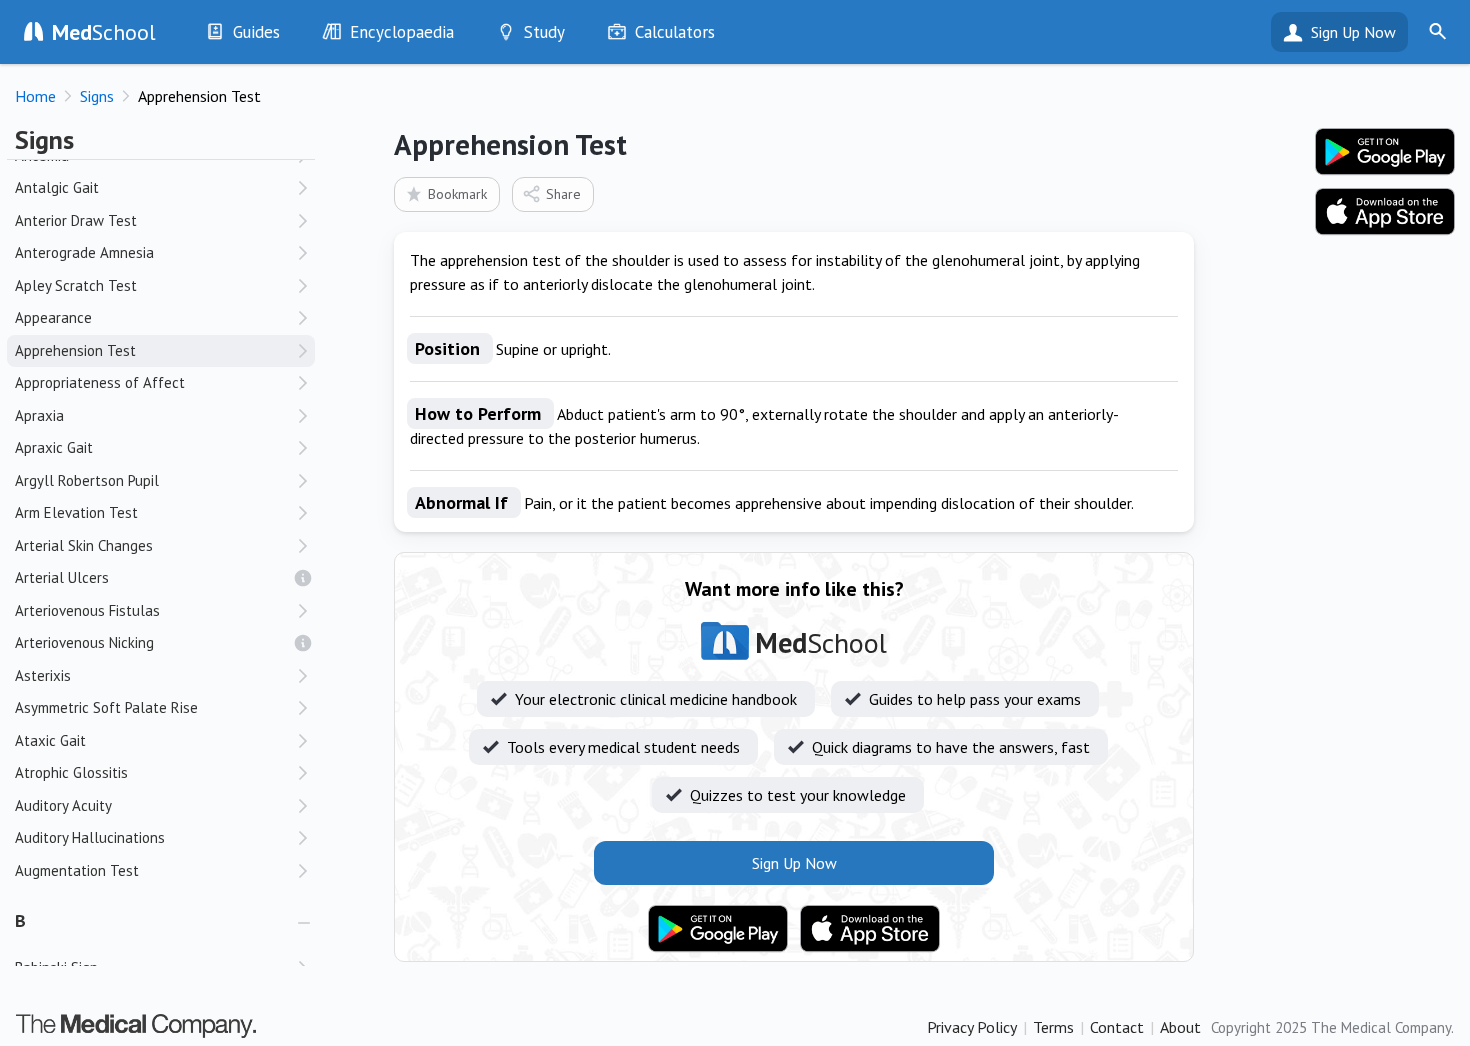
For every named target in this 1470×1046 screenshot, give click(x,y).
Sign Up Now (1353, 32)
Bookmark (457, 194)
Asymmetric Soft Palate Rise (106, 707)
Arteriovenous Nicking (84, 642)
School (104, 32)
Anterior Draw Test (76, 220)
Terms (1053, 1027)
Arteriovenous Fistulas (87, 610)
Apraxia (39, 415)
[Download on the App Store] (870, 929)
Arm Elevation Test (76, 512)
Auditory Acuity (63, 805)
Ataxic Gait (50, 740)
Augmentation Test (77, 870)
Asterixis (43, 675)
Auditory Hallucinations (90, 837)
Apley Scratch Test (76, 285)
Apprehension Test (75, 350)
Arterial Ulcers (62, 577)
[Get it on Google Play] (718, 929)
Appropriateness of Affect (100, 382)
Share (563, 194)
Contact (1117, 1027)
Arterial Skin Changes (84, 545)
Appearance (53, 317)
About (1180, 1027)
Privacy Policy (972, 1027)
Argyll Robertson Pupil (87, 480)
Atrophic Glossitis (71, 772)
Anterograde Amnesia (84, 252)
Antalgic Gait (57, 187)
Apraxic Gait (54, 447)
